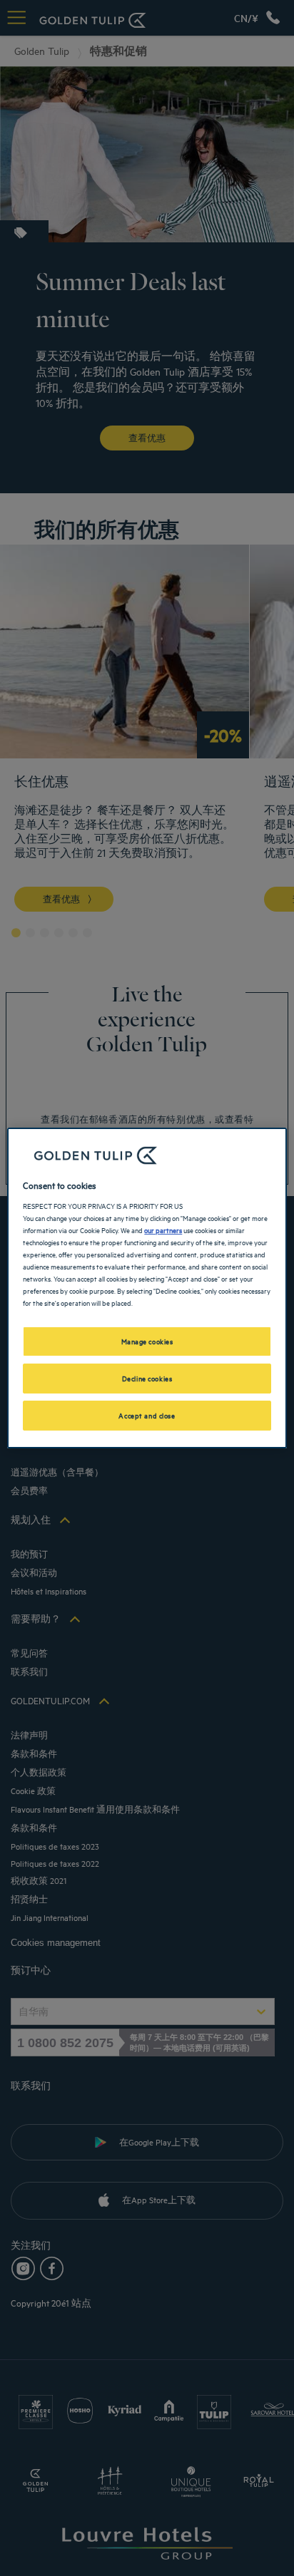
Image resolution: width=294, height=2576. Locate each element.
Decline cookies (147, 1378)
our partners (163, 1230)
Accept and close (147, 1415)
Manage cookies (147, 1341)
